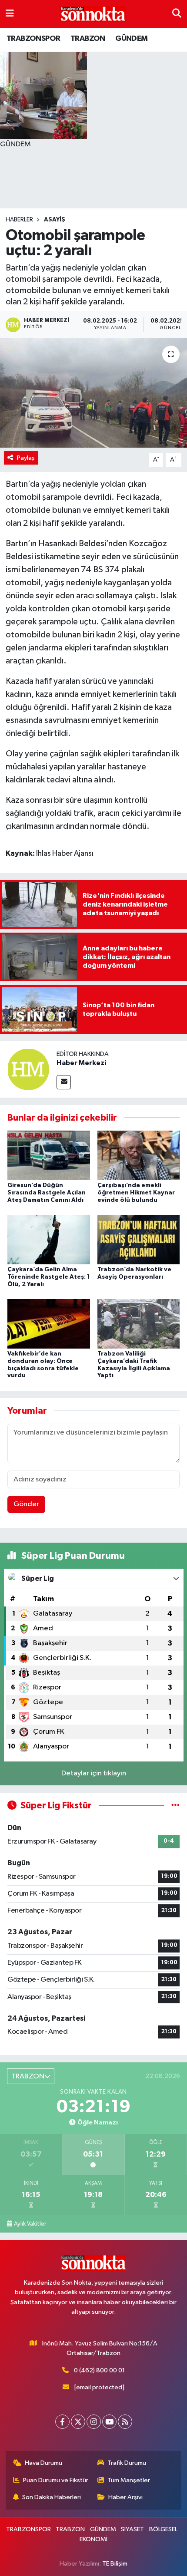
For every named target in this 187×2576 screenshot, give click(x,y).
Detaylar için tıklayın (94, 1773)
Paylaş (26, 458)
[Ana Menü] (10, 14)
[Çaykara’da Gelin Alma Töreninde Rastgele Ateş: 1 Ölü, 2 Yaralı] (49, 1239)
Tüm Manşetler (129, 2480)
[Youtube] (109, 2422)
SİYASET (132, 2529)
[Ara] (177, 14)
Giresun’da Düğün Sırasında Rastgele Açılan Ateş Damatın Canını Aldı (47, 1193)
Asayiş (55, 220)
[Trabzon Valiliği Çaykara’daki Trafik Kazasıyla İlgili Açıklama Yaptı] (139, 1324)
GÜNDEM (131, 39)
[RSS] (125, 2422)
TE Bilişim (115, 2564)
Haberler (19, 220)
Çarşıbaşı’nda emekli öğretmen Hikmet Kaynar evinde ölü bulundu (136, 1193)
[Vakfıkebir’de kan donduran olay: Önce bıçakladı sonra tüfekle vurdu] (49, 1324)
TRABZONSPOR (33, 39)
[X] (78, 2422)
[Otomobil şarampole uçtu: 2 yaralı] (93, 393)
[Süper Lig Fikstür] (175, 1806)
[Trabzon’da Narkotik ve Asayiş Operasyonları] (139, 1239)
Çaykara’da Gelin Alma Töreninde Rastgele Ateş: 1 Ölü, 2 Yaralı (48, 1277)
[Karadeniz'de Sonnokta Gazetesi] (93, 14)
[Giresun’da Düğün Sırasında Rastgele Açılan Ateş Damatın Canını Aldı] (49, 1155)
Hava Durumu (43, 2463)
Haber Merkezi (81, 1063)
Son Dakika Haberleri (52, 2497)
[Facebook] (62, 2422)
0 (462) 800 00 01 (99, 2370)
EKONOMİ (93, 2539)
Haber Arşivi (125, 2497)
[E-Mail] (64, 1082)
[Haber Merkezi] (28, 1069)
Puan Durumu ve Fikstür (56, 2480)
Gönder (26, 1504)
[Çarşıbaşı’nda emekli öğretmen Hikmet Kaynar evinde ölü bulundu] (139, 1155)
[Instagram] (94, 2422)
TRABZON (88, 39)
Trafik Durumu (127, 2463)
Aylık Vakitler (30, 2224)
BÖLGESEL (163, 2529)
